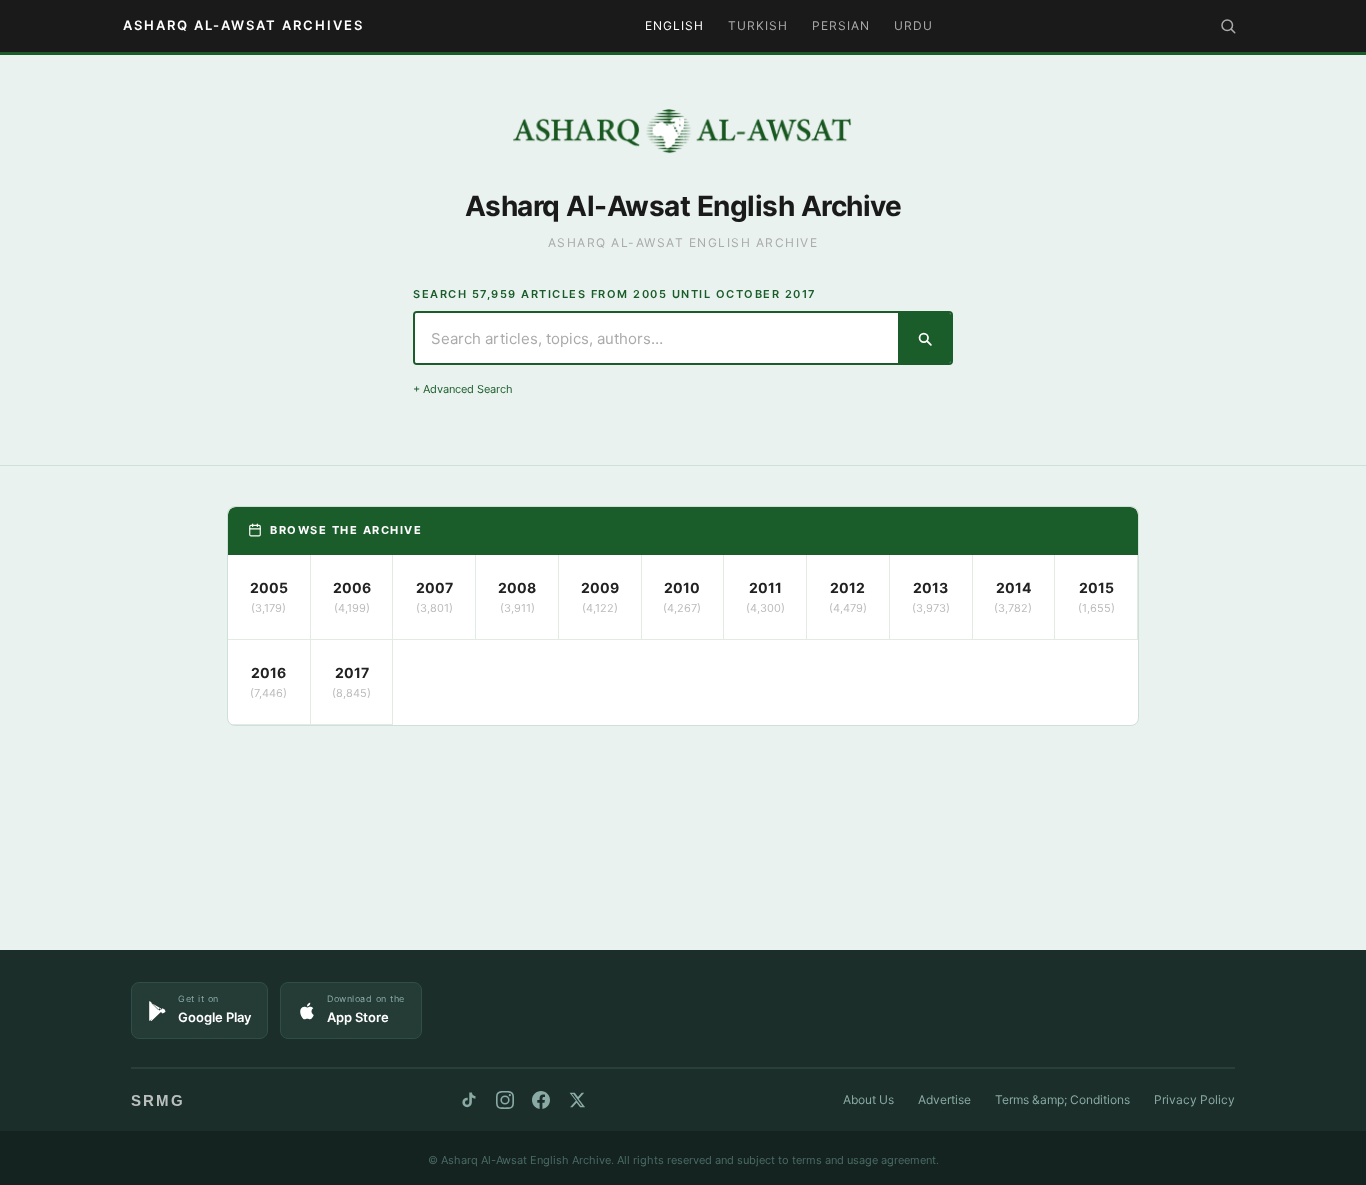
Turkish (758, 25)
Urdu (913, 25)
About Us (868, 1099)
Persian (841, 25)
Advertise (944, 1099)
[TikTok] (469, 1100)
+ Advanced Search (463, 389)
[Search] (1228, 26)
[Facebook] (541, 1100)
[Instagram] (505, 1100)
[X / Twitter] (577, 1100)
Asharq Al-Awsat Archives (243, 25)
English (674, 25)
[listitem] (269, 597)
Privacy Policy (1194, 1099)
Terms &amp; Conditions (1062, 1099)
